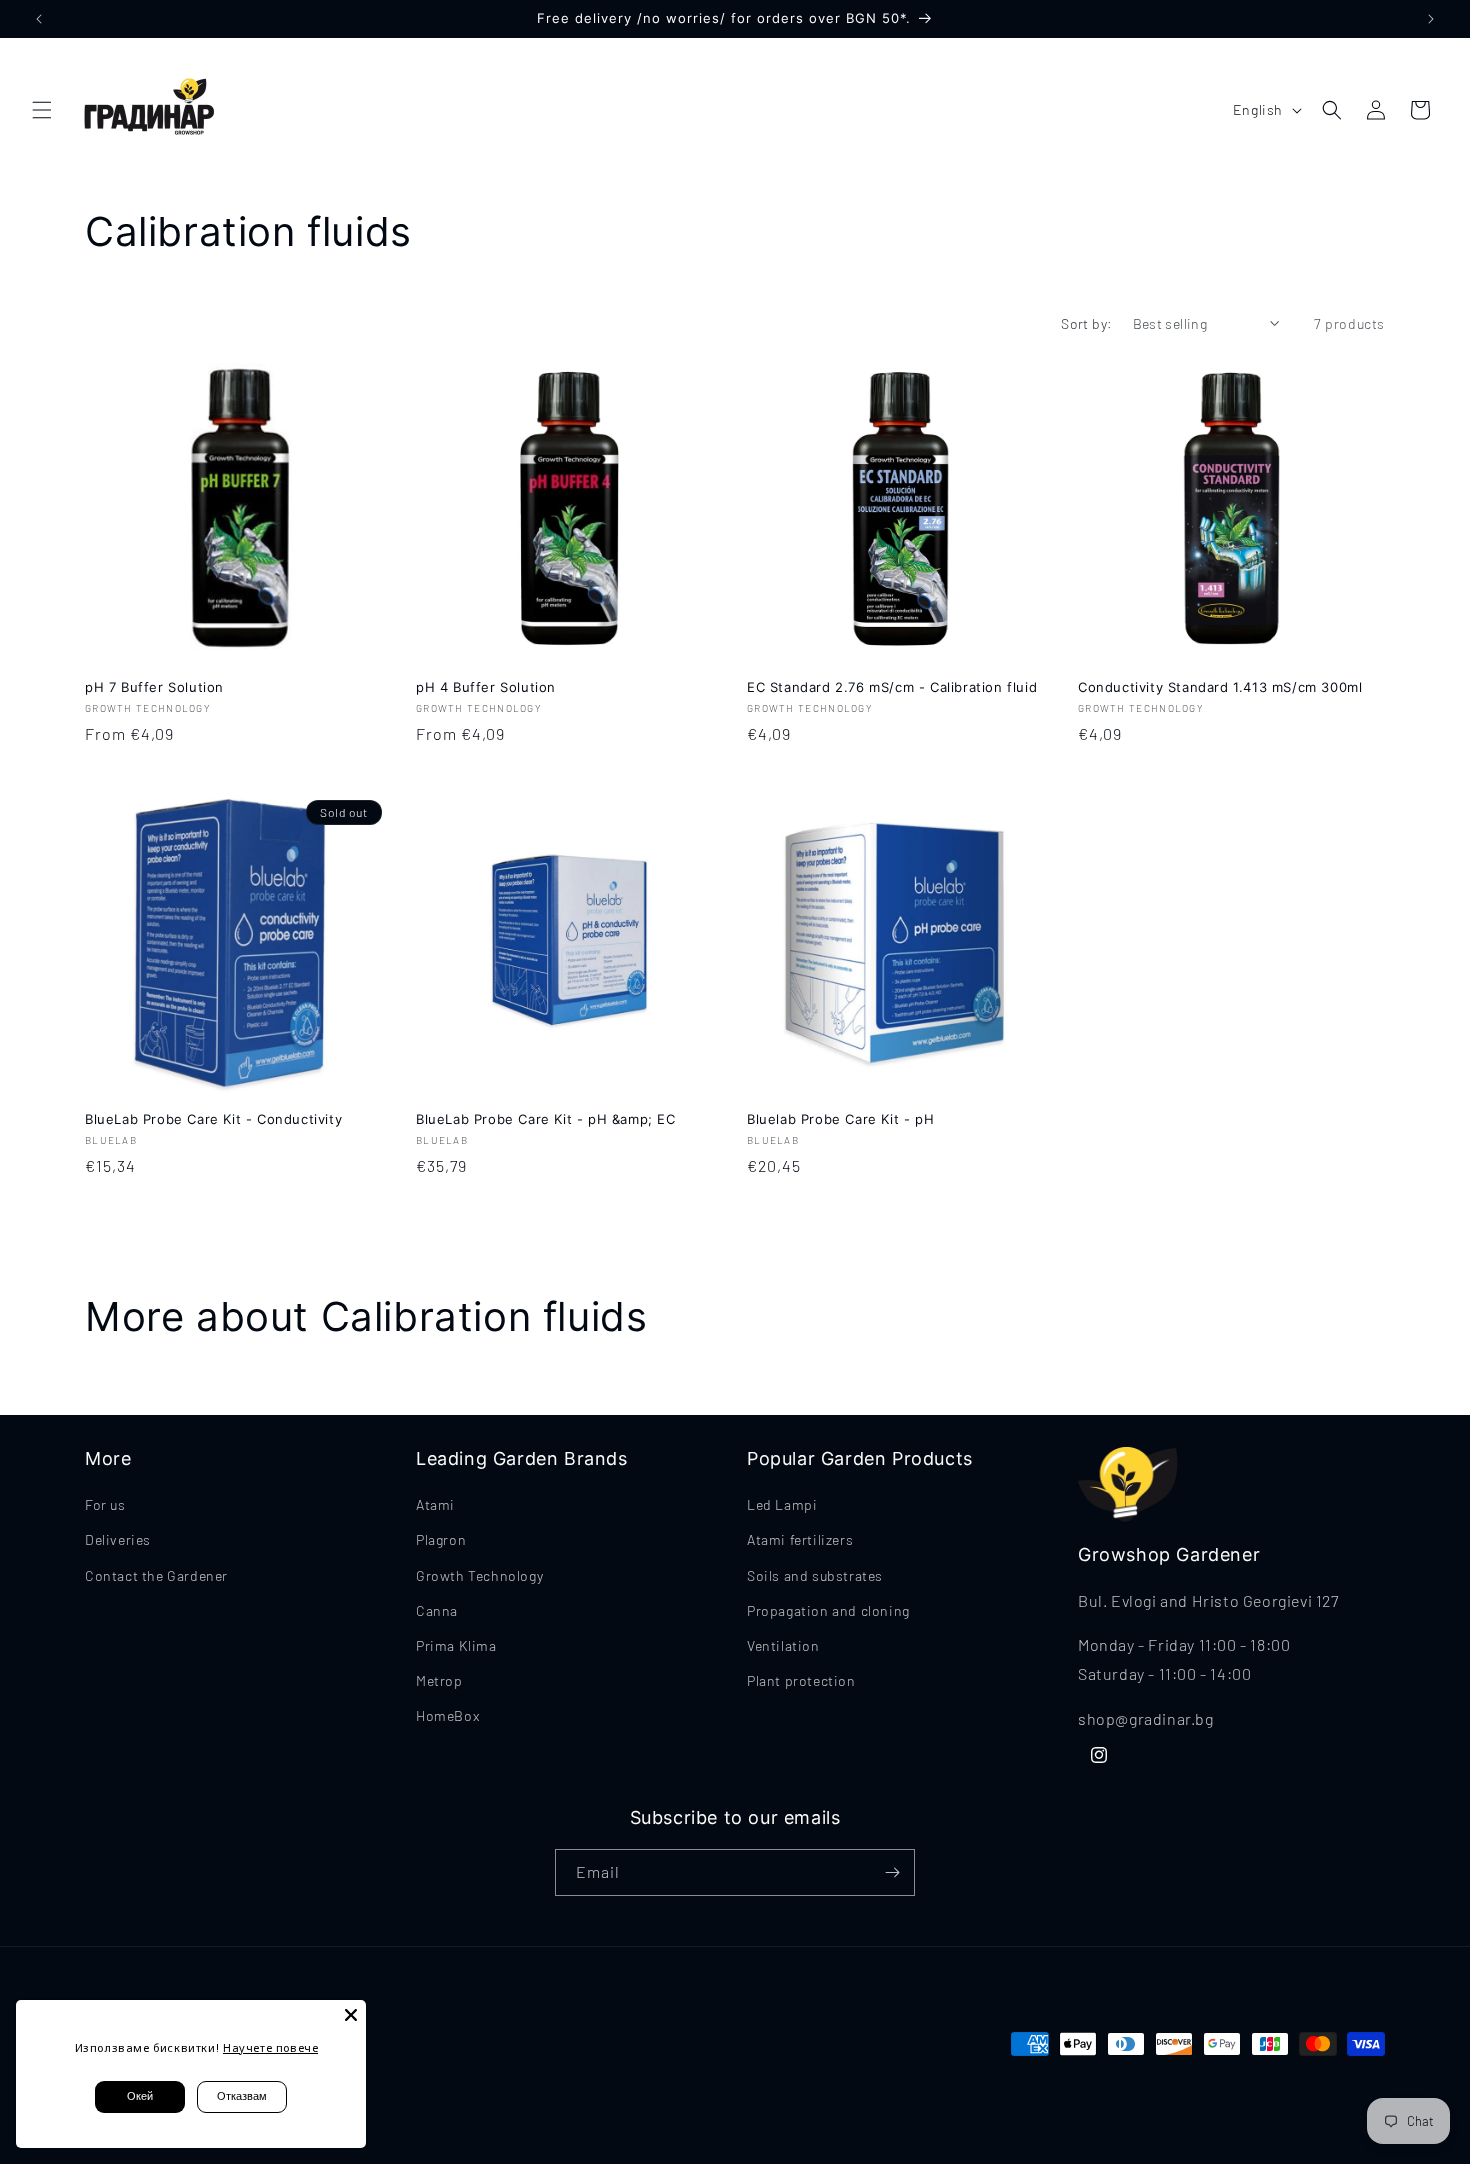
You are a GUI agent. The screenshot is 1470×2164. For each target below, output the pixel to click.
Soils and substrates (815, 1575)
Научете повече (270, 2047)
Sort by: (1086, 323)
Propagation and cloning (828, 1610)
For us (105, 1504)
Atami (435, 1504)
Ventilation (783, 1645)
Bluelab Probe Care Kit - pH (840, 1119)
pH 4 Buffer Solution (486, 687)
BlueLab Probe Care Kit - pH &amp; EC (546, 1119)
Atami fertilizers (800, 1539)
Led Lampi (782, 1504)
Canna (437, 1610)
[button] (42, 110)
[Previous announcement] (39, 19)
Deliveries (118, 1539)
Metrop (439, 1680)
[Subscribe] (892, 1872)
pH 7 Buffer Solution (154, 687)
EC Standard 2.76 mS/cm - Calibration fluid (892, 687)
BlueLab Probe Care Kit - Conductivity (213, 1119)
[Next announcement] (1431, 19)
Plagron (441, 1539)
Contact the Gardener (156, 1575)
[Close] (351, 2015)
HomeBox (447, 1715)
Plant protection (801, 1680)
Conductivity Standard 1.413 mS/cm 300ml (1220, 687)
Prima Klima (456, 1645)
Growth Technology (479, 1575)
